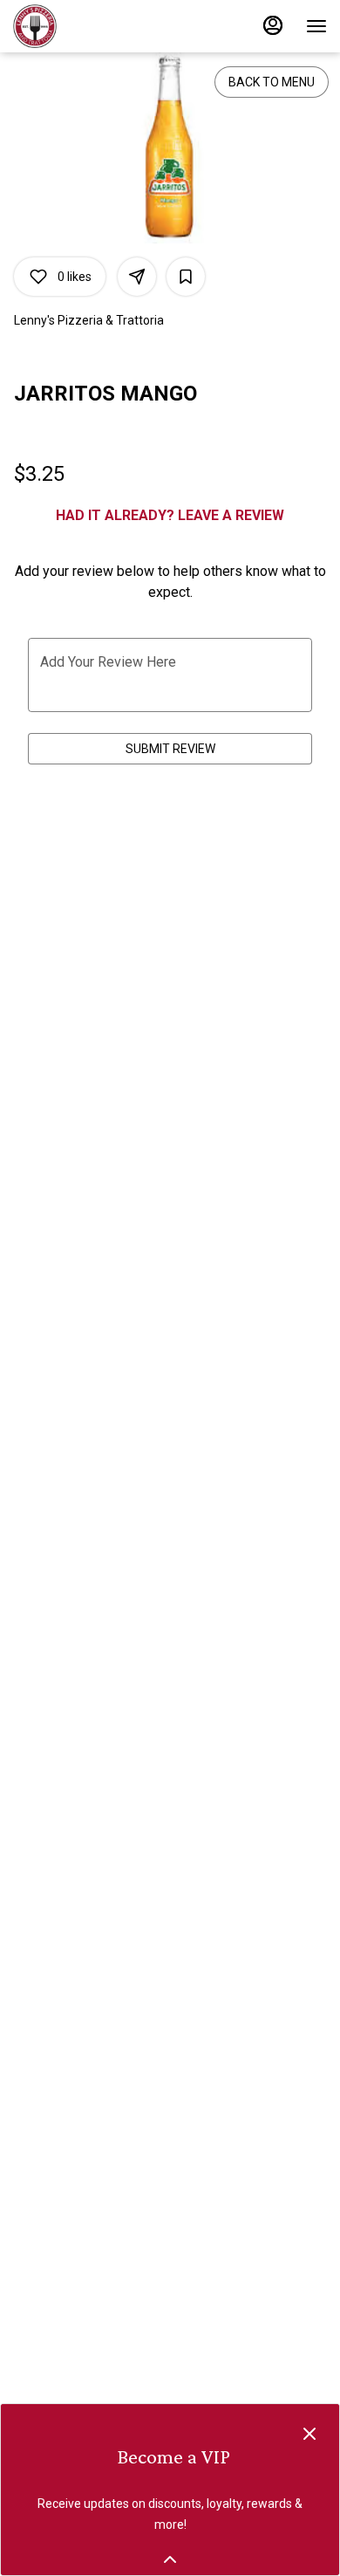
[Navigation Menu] (316, 26)
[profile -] (273, 25)
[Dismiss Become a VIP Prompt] (309, 2434)
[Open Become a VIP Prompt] (170, 2559)
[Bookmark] (186, 277)
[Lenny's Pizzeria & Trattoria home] (92, 26)
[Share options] (137, 277)
